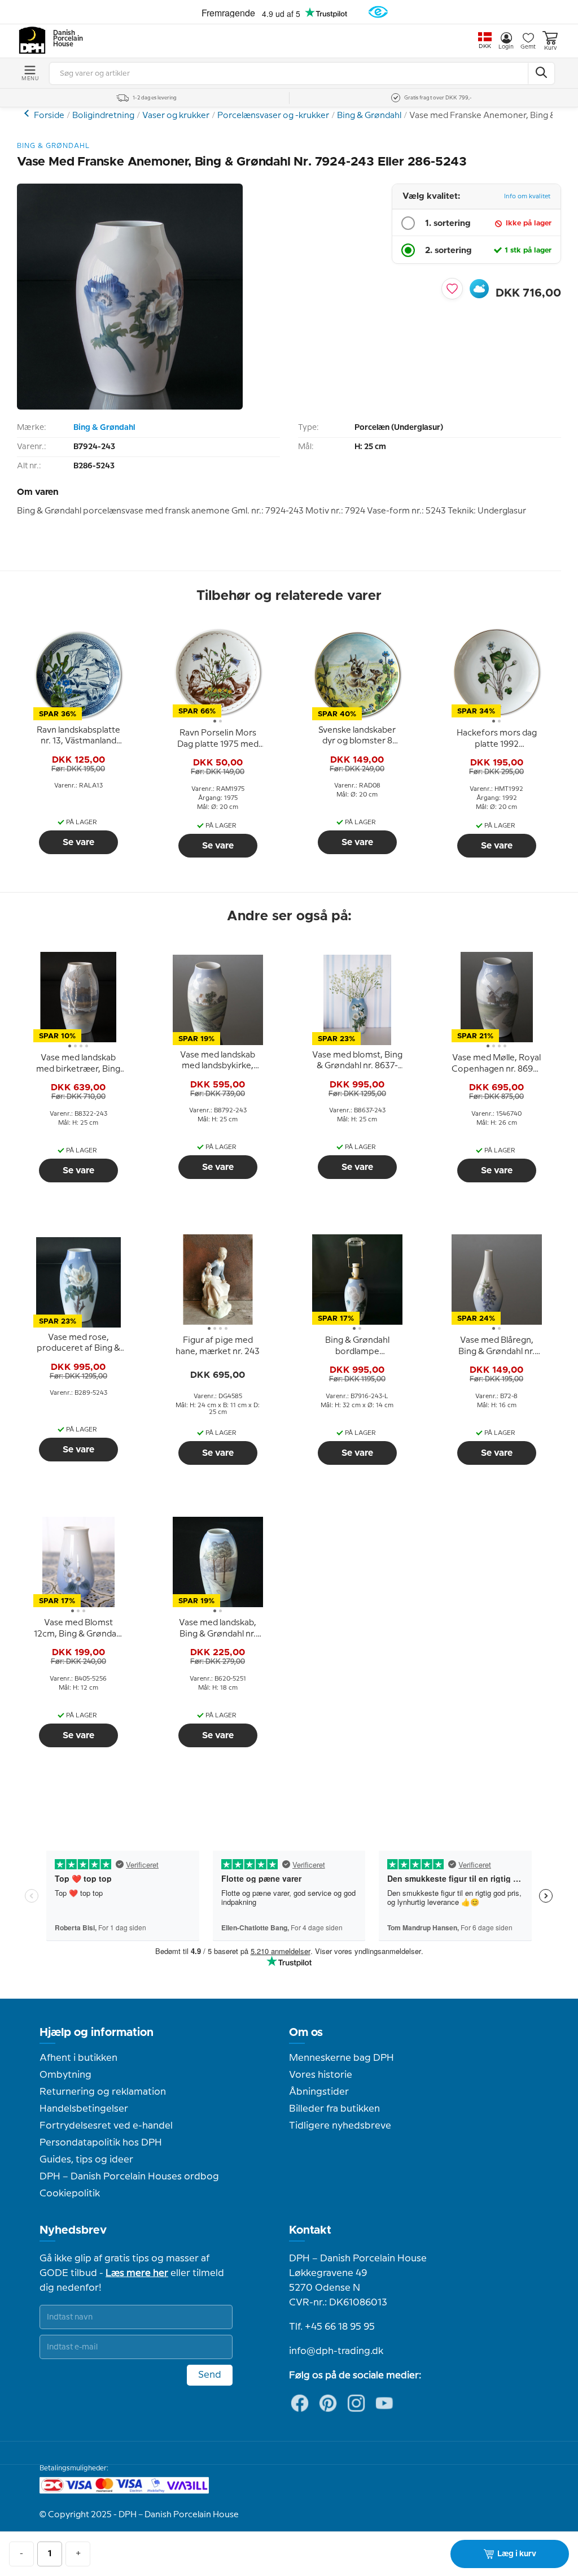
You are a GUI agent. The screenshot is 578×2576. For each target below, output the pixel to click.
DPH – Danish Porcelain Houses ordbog (129, 2177)
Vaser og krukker (176, 116)
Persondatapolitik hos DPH (101, 2143)
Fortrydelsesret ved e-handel (106, 2126)
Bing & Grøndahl (369, 116)
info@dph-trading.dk (336, 2351)
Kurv (550, 48)
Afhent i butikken (78, 2058)
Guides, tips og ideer (86, 2160)
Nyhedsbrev (73, 2230)
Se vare (78, 842)
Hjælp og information (97, 2033)
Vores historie (321, 2075)
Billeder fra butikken (334, 2109)
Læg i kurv (517, 2554)
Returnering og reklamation (103, 2092)
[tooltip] (78, 736)
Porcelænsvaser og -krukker (273, 116)
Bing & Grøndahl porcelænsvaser (28, 113)
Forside (49, 116)
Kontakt (310, 2230)
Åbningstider (319, 2092)
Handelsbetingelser (84, 2109)
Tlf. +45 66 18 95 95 (332, 2327)
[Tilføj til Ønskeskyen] (479, 289)
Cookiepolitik (70, 2194)
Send (210, 2375)
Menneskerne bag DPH (341, 2058)
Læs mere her (137, 2273)
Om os (306, 2033)
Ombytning (65, 2075)
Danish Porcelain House (64, 39)
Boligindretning (103, 116)
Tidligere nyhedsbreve (340, 2126)
